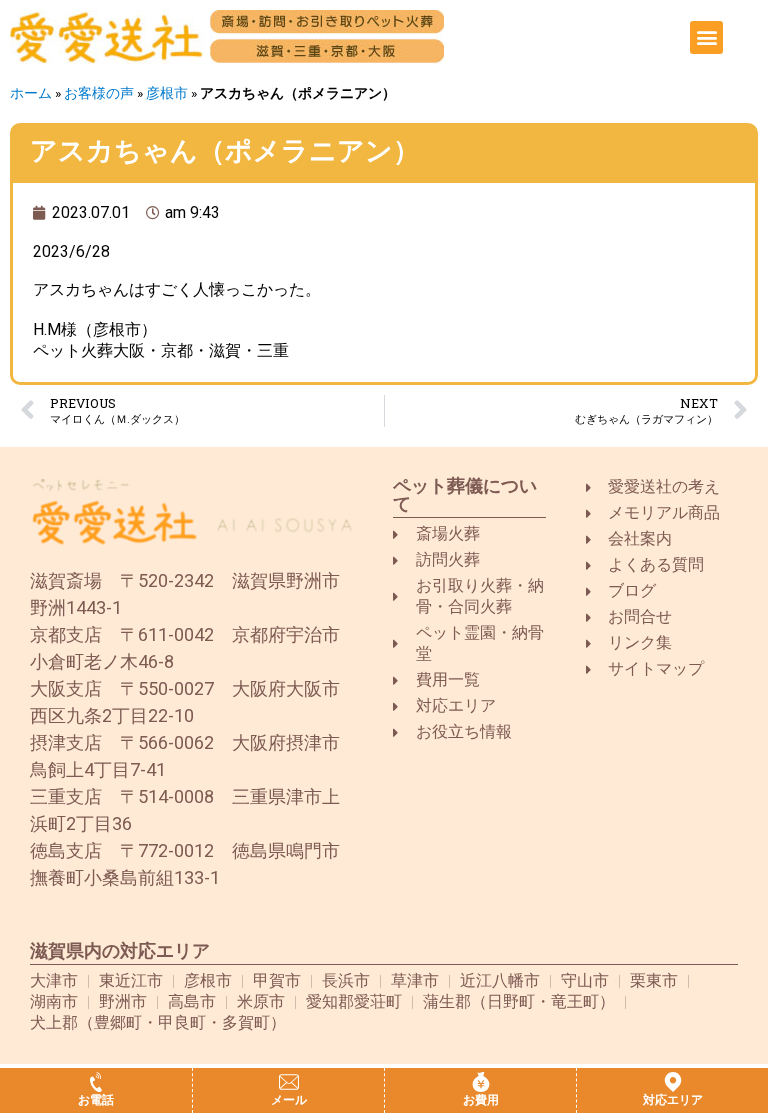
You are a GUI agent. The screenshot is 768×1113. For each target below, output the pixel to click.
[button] (706, 37)
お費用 (481, 1100)
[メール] (289, 1082)
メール (289, 1100)
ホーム (31, 93)
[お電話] (96, 1082)
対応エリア (673, 1100)
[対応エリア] (673, 1082)
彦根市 (167, 93)
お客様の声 (99, 93)
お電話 (96, 1100)
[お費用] (481, 1082)
